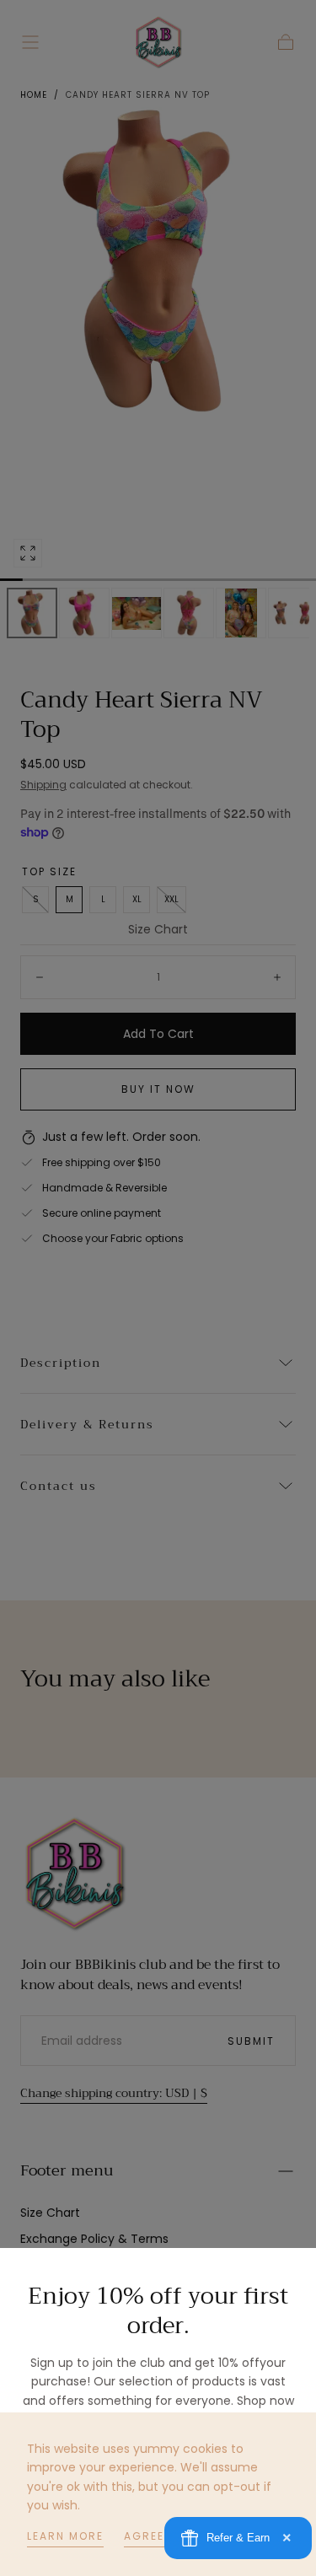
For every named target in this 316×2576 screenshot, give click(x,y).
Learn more (65, 2536)
